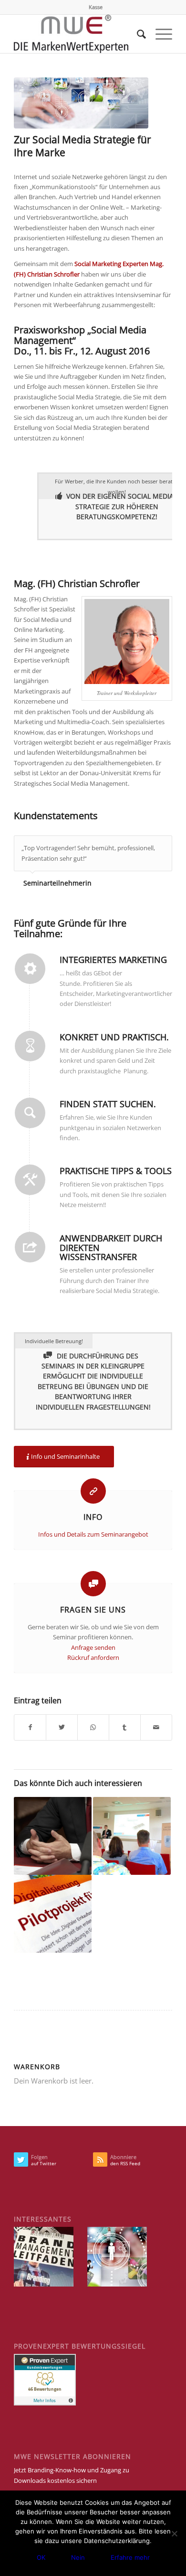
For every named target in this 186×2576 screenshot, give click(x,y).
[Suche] (137, 34)
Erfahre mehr (130, 2557)
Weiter (163, 845)
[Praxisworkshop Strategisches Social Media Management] (81, 103)
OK (41, 2557)
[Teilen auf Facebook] (30, 1727)
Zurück (141, 845)
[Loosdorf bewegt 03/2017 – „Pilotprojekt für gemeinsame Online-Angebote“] (53, 1914)
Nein (78, 2557)
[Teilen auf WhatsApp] (93, 1727)
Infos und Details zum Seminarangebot (93, 1534)
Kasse (96, 7)
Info (93, 1517)
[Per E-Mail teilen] (156, 1727)
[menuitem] (96, 7)
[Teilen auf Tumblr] (125, 1727)
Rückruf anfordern (93, 1657)
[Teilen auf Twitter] (62, 1727)
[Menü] (159, 34)
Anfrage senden (93, 1647)
